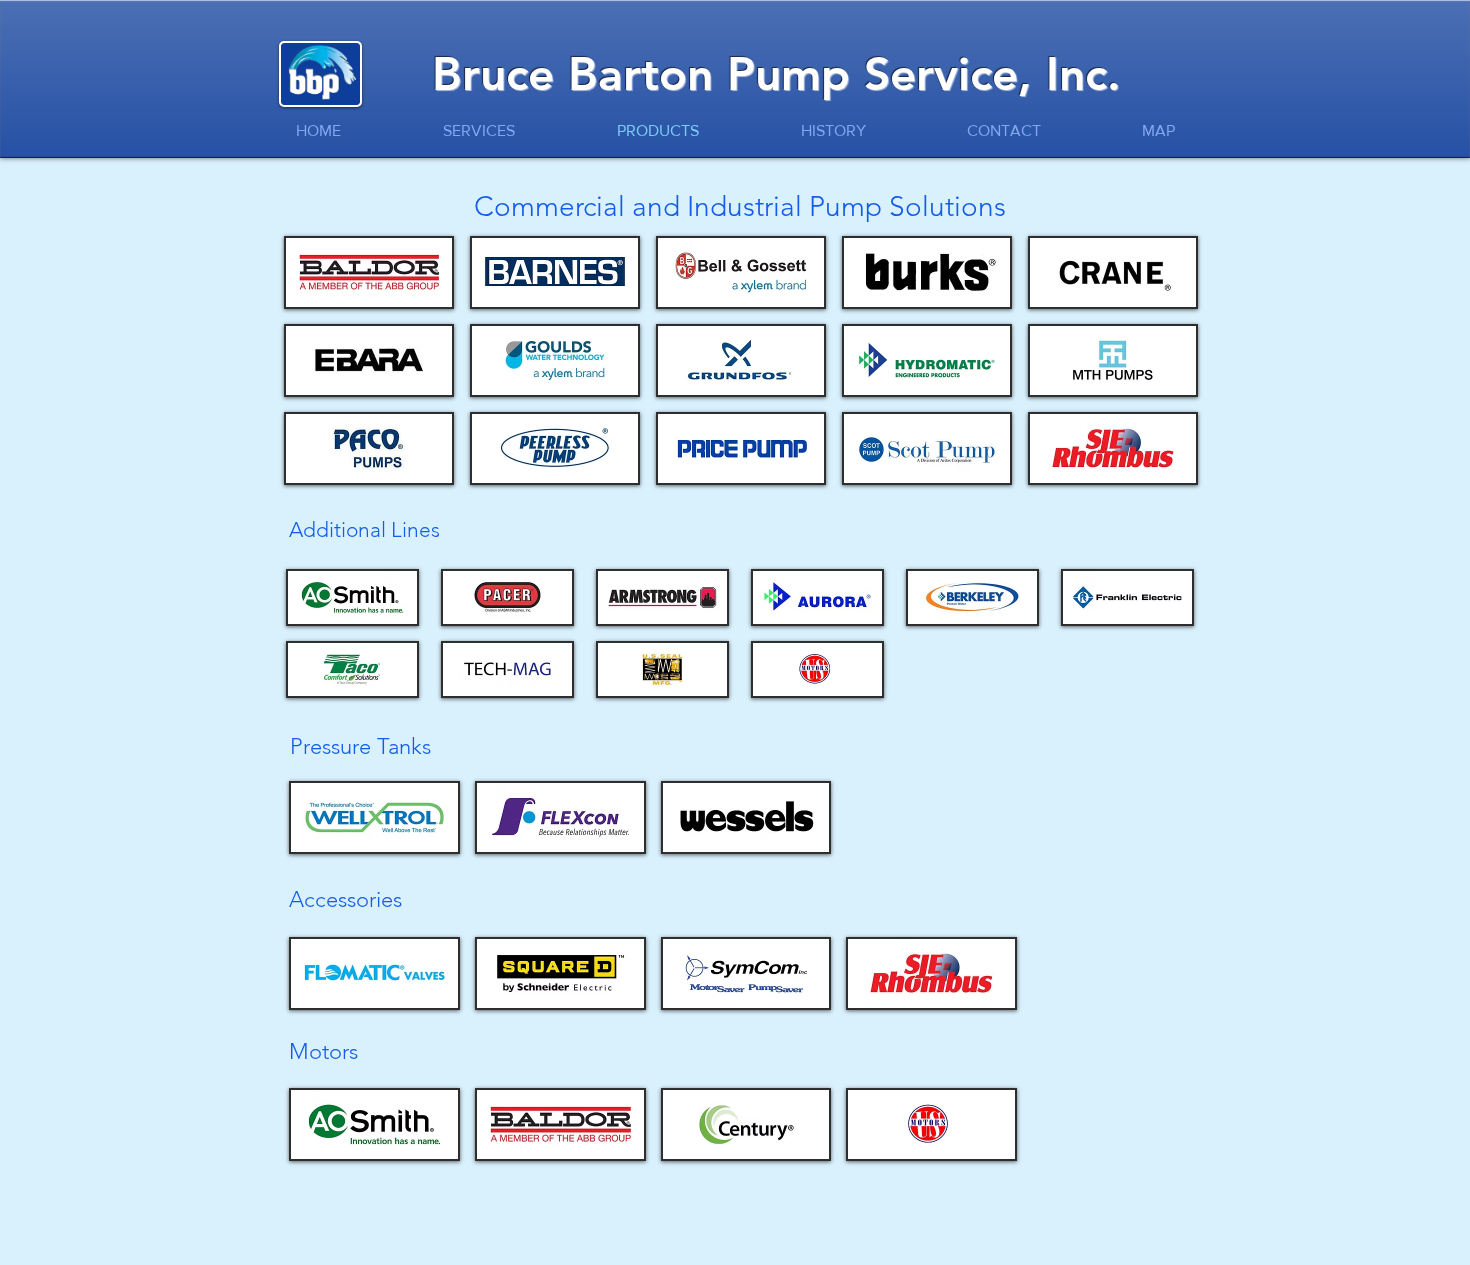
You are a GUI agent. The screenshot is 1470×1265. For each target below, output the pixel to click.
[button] (369, 272)
